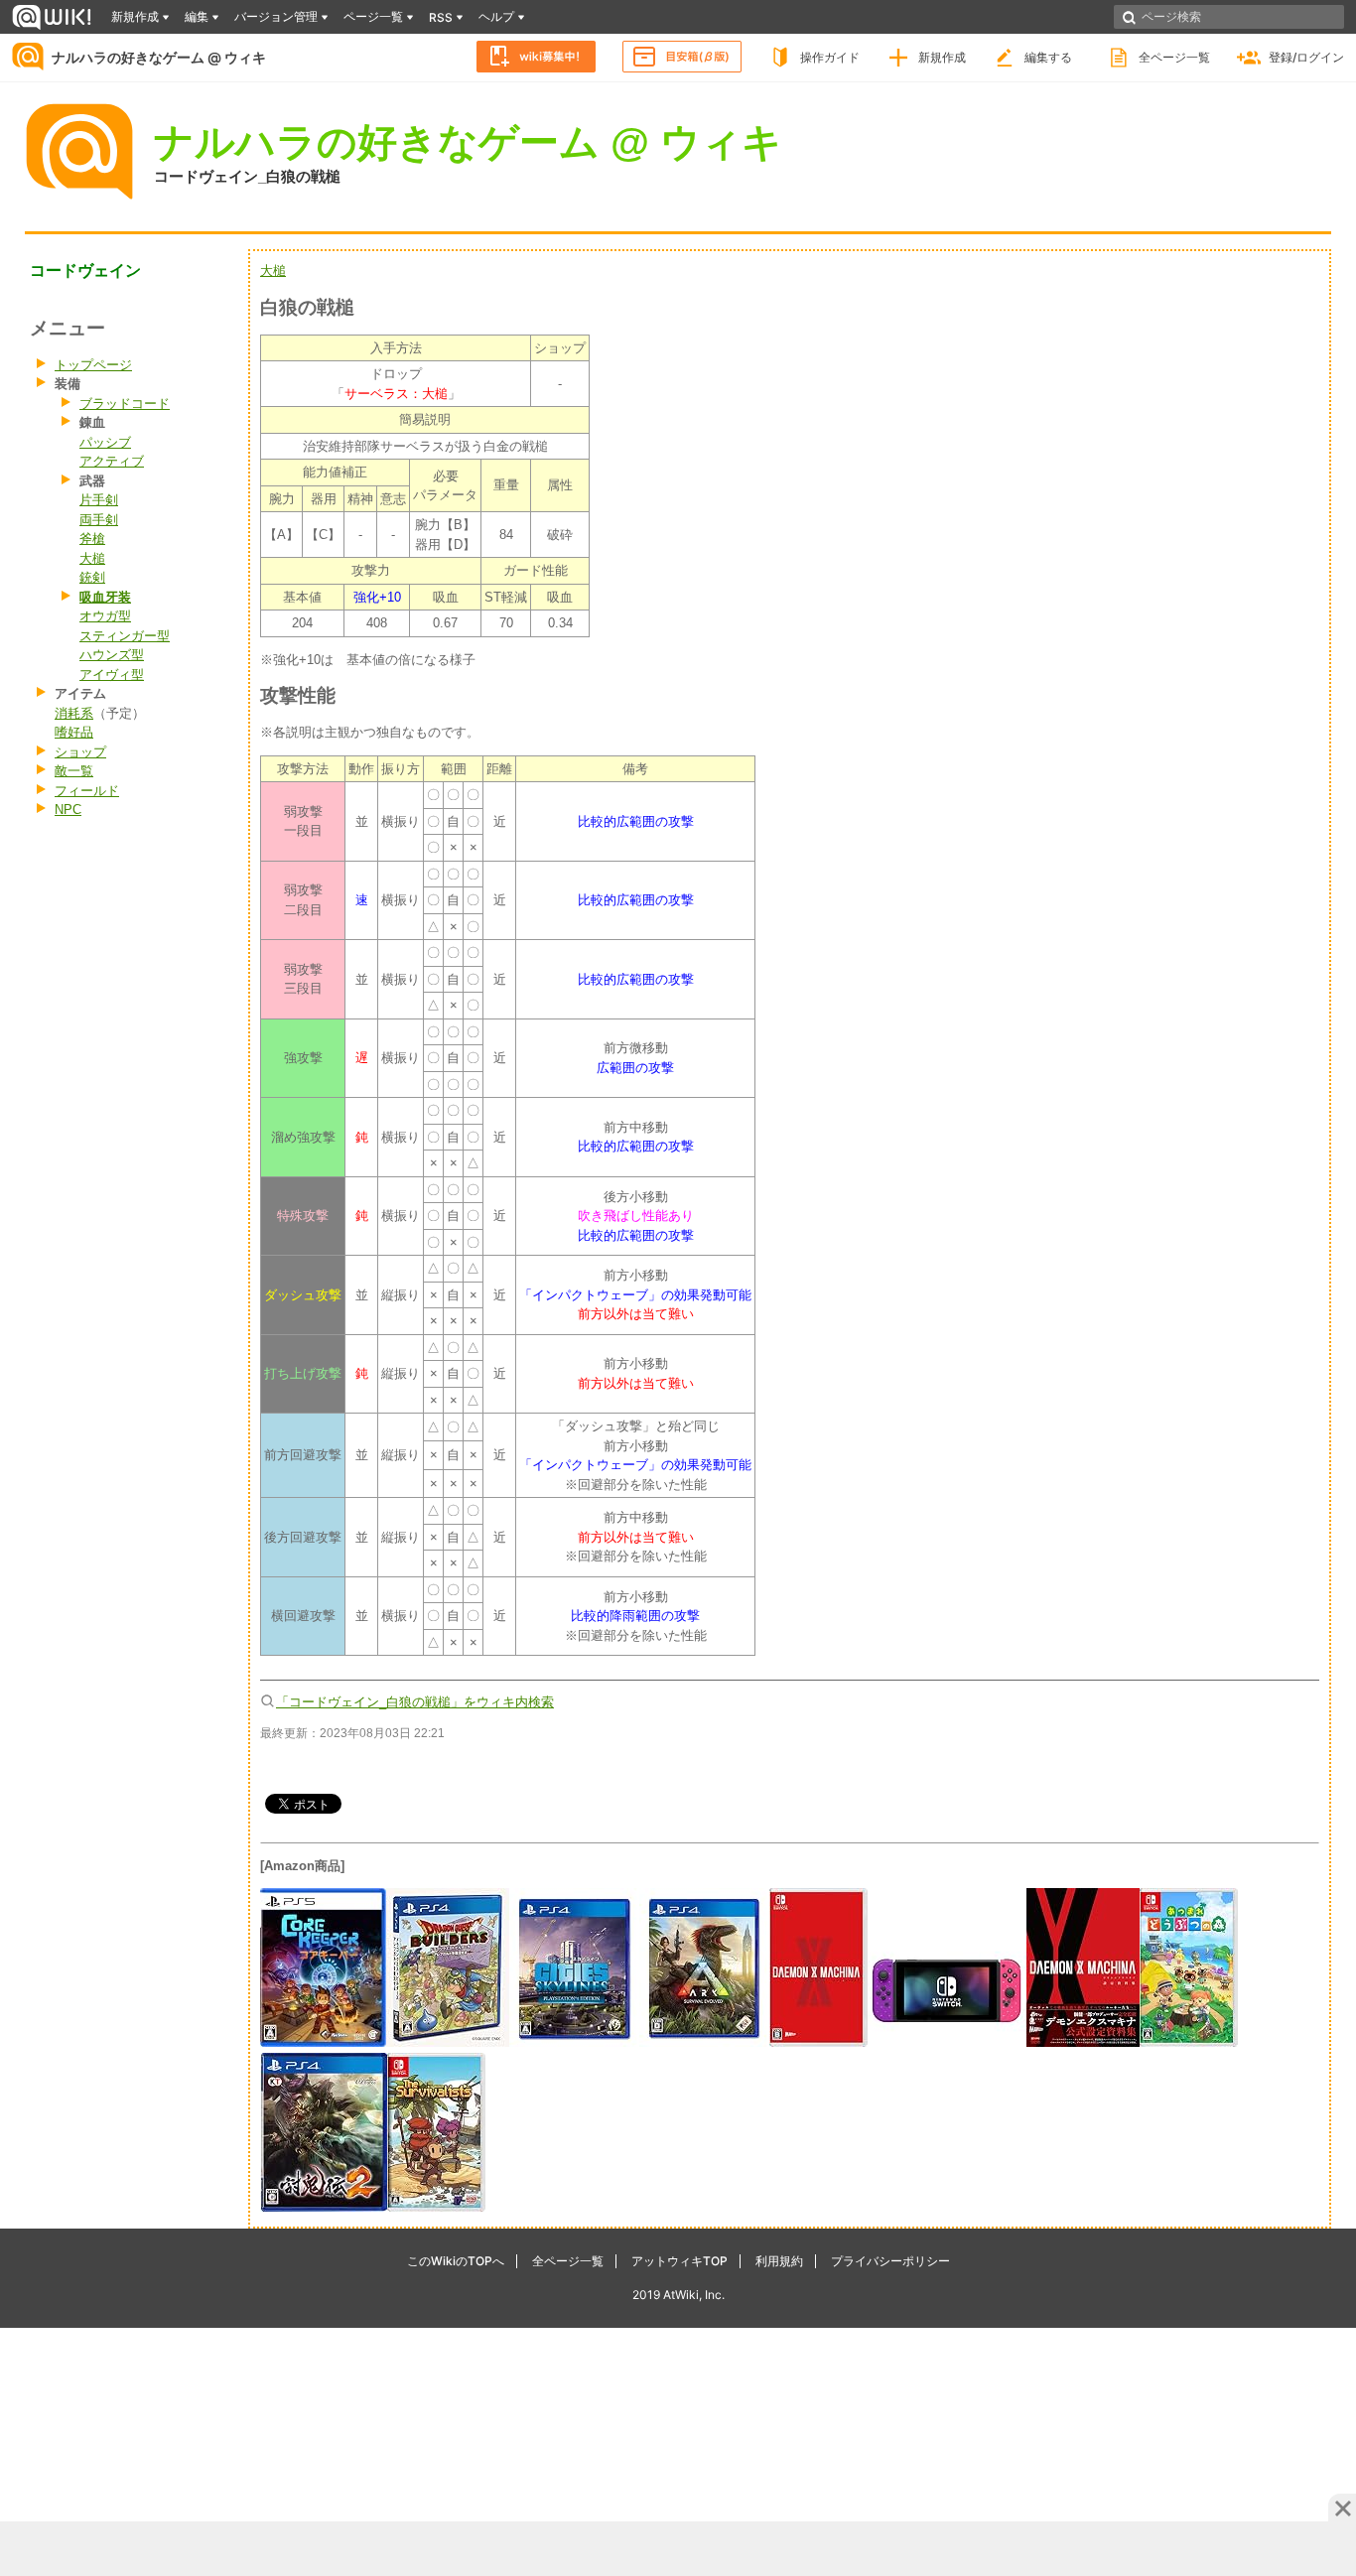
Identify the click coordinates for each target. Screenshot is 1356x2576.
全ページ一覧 (1174, 57)
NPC (68, 810)
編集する (1048, 57)
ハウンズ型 (112, 655)
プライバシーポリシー (890, 2261)
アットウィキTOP (679, 2261)
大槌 (92, 558)
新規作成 (942, 57)
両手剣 (99, 520)
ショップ (80, 752)
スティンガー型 (125, 636)
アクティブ (112, 461)
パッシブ (105, 442)
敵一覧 (74, 771)
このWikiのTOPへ (456, 2261)
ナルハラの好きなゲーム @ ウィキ (159, 57)
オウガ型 (105, 616)
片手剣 (99, 500)
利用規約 (779, 2261)
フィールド (87, 791)
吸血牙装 (105, 597)
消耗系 (74, 713)
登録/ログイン (1306, 57)
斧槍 (92, 539)
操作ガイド (830, 57)
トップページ (93, 365)
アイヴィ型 (112, 675)
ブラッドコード (125, 404)
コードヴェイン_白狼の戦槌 (247, 176)
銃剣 (92, 577)
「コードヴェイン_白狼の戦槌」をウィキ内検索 (415, 1702)
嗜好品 (74, 732)
